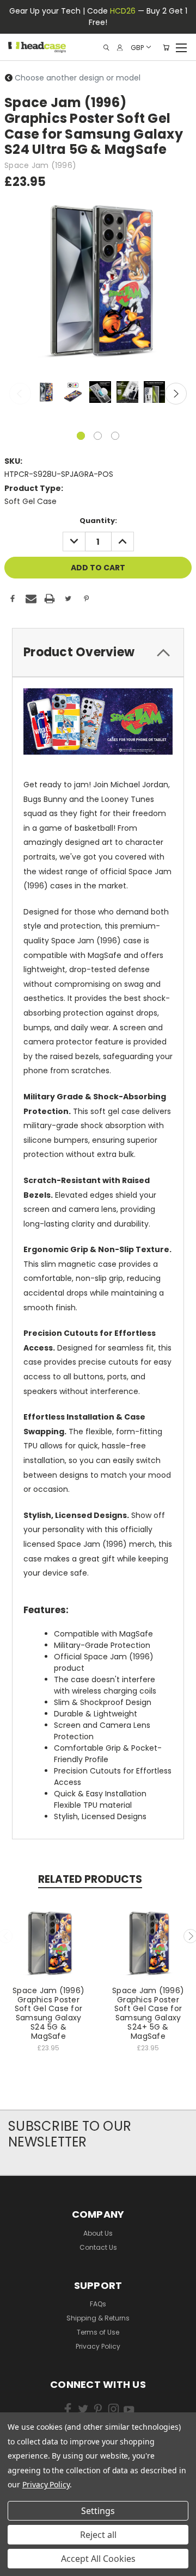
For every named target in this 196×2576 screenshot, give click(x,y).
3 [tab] (115, 436)
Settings (98, 2511)
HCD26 (123, 11)
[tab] (98, 652)
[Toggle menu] (181, 46)
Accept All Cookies (98, 2559)
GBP (137, 47)
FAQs (98, 2304)
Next (176, 394)
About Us (98, 2233)
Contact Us (98, 2247)
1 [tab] (81, 436)
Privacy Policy (98, 2346)
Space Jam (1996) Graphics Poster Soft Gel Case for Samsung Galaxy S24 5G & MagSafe (48, 2013)
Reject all (98, 2535)
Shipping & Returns (98, 2318)
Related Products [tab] (90, 1879)
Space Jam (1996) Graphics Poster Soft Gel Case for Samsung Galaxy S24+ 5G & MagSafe (148, 2013)
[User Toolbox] (120, 48)
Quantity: (98, 521)
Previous (20, 394)
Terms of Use (98, 2332)
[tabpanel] (45, 393)
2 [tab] (98, 436)
